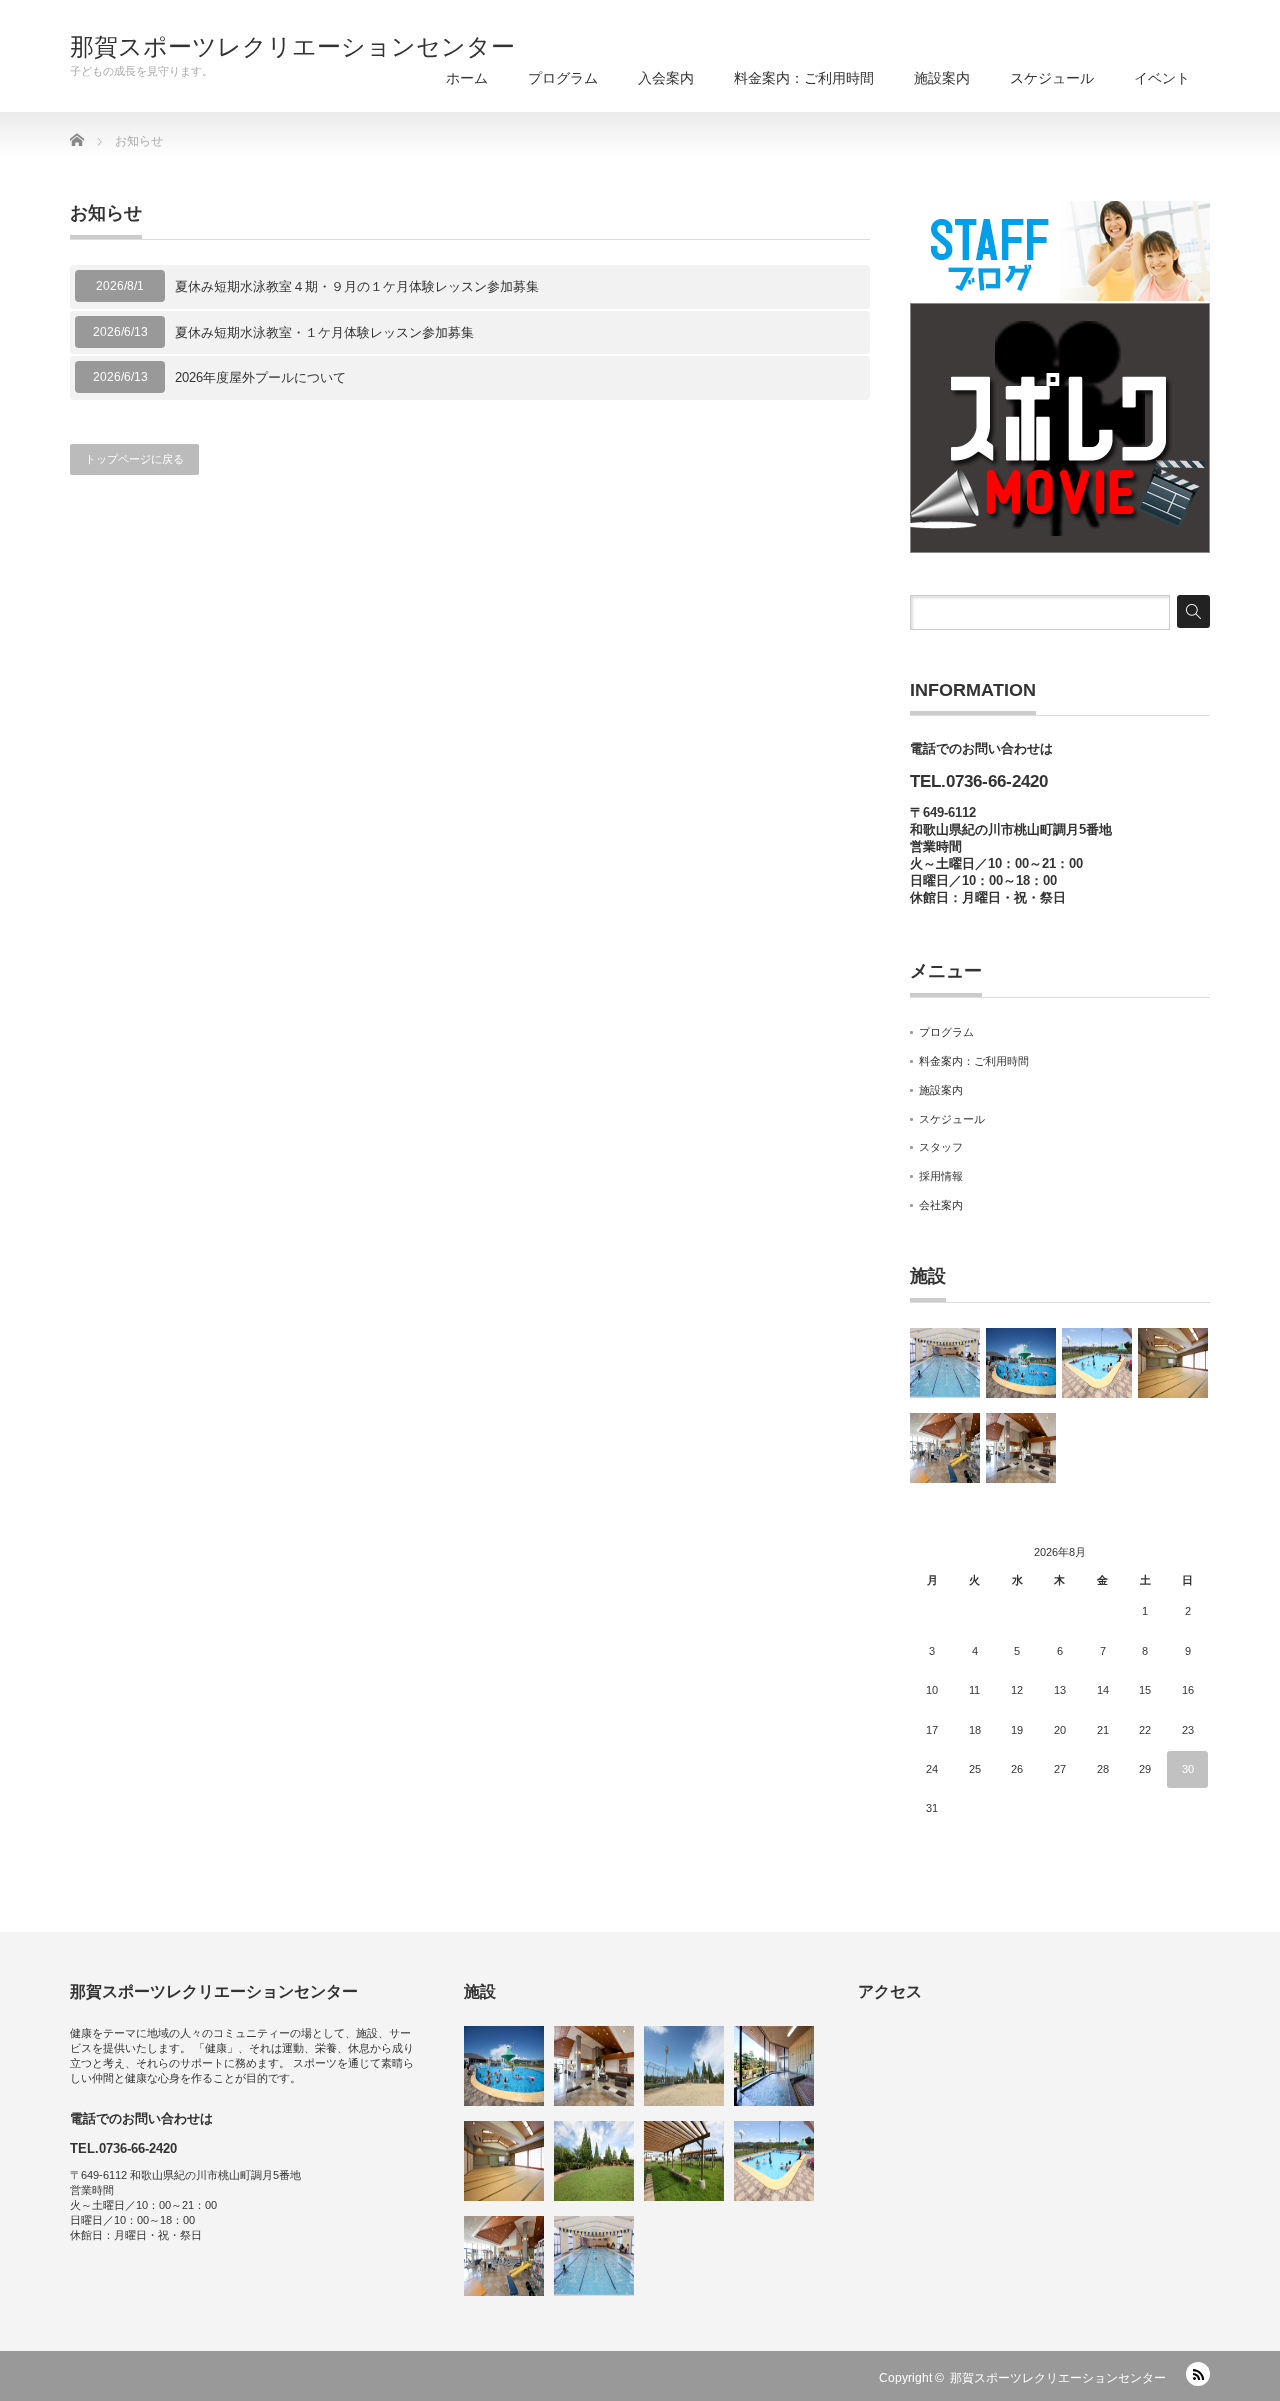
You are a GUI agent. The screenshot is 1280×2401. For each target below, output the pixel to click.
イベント (1162, 78)
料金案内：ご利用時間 (804, 78)
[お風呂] (774, 2066)
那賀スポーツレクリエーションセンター (292, 47)
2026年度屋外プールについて (260, 377)
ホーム (467, 78)
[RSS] (1198, 2374)
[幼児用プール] (1097, 1363)
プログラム (563, 78)
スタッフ (941, 1147)
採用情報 (941, 1176)
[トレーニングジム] (945, 1448)
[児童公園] (594, 2161)
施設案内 (942, 78)
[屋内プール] (945, 1363)
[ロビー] (1021, 1448)
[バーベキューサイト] (684, 2161)
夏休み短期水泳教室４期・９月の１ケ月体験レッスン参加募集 (357, 286)
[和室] (1173, 1363)
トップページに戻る (134, 459)
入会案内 (666, 78)
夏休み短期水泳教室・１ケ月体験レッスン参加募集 (324, 332)
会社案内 (941, 1205)
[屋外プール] (1021, 1363)
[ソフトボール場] (684, 2066)
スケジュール (1052, 78)
